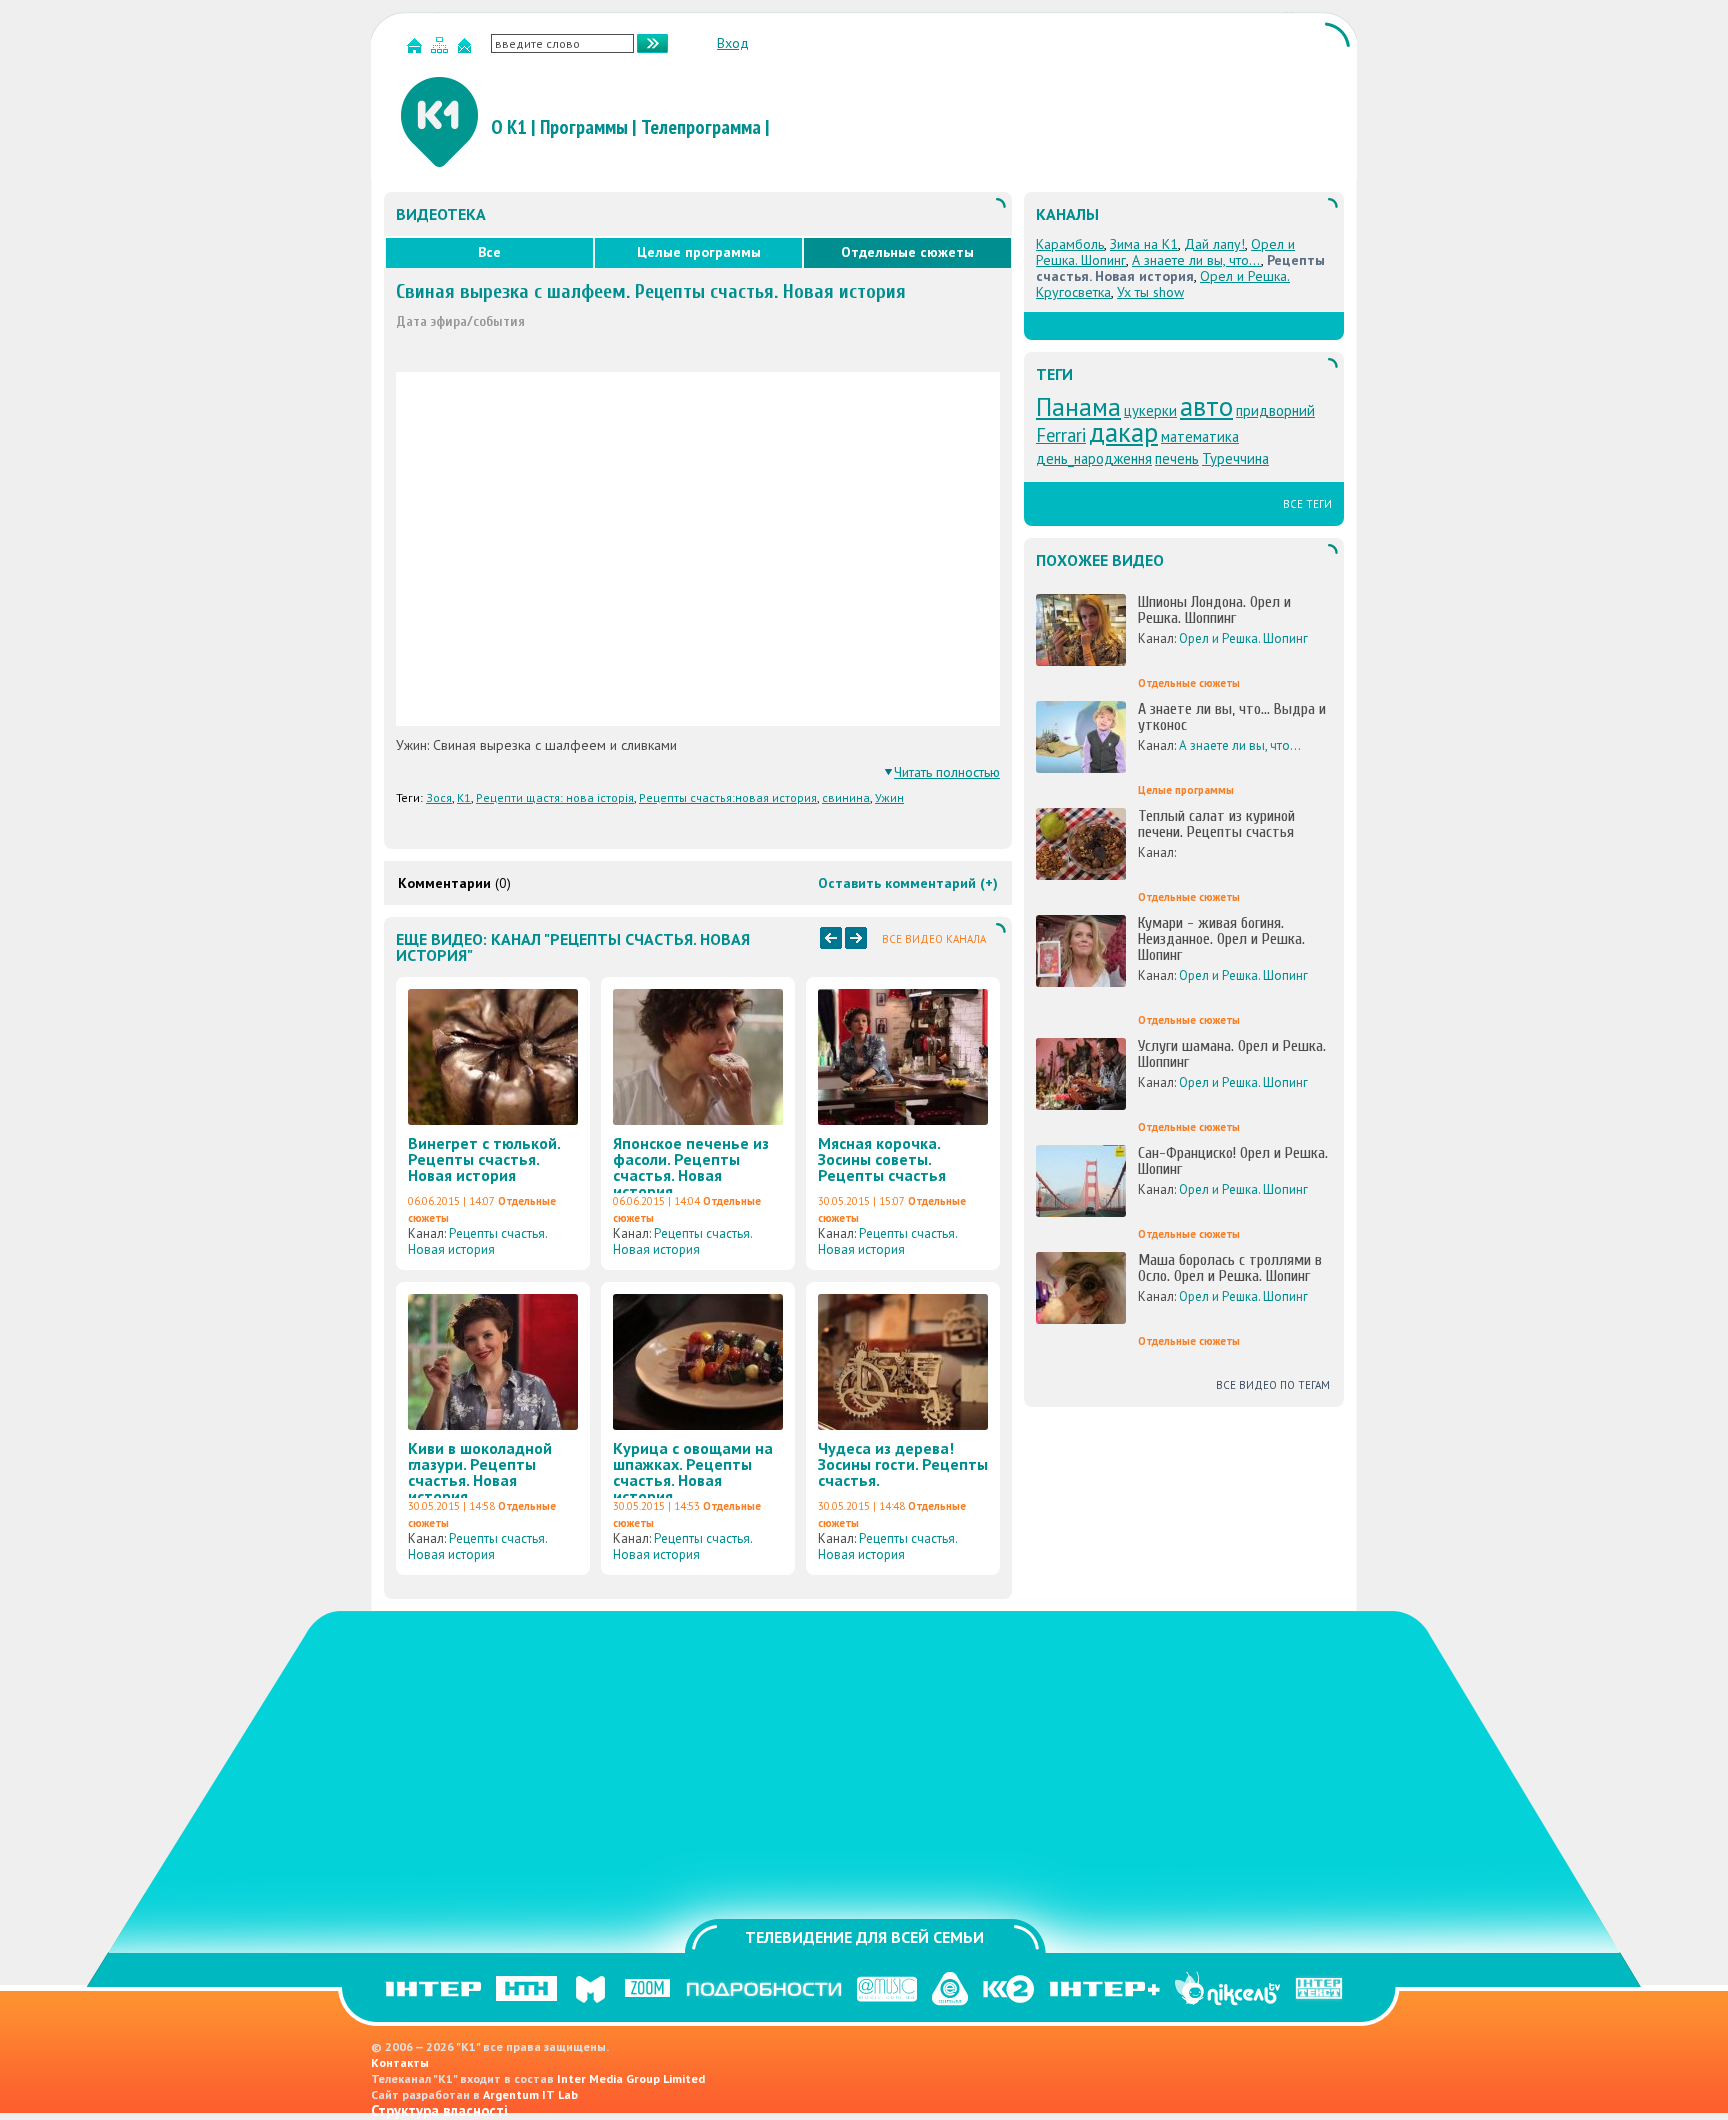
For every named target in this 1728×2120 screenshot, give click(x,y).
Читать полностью (947, 772)
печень (1177, 458)
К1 (464, 797)
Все (489, 252)
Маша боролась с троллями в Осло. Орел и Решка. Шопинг (1230, 1268)
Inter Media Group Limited (631, 2078)
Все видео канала (934, 939)
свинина (846, 797)
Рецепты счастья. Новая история (477, 1241)
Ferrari (1061, 435)
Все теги (1307, 504)
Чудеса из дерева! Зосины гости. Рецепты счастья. (903, 1464)
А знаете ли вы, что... (1196, 260)
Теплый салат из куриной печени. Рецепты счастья (1216, 824)
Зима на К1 (1144, 244)
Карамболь (1070, 244)
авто (1206, 406)
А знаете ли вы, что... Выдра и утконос (1232, 717)
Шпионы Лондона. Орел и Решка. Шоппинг (1214, 610)
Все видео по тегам (1273, 1385)
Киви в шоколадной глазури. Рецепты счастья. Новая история (480, 1472)
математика (1200, 436)
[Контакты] (467, 49)
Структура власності (439, 2110)
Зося (439, 797)
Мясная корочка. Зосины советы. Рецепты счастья (882, 1159)
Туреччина (1235, 458)
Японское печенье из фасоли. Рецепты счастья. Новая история (691, 1167)
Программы (584, 127)
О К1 (509, 127)
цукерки (1150, 410)
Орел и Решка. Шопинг (1243, 638)
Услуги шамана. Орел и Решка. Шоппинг (1232, 1054)
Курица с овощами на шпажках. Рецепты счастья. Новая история (693, 1472)
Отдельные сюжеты (907, 252)
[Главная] (417, 49)
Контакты (400, 2062)
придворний (1275, 410)
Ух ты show (1150, 292)
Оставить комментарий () (908, 883)
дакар (1123, 432)
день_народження (1094, 458)
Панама (1078, 406)
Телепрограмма (701, 127)
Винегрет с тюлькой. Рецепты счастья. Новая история (484, 1159)
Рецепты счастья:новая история (728, 797)
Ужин (889, 797)
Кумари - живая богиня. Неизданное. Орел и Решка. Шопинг (1221, 939)
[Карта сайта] (442, 49)
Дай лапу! (1214, 244)
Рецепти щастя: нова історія (555, 797)
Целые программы (699, 252)
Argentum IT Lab (530, 2094)
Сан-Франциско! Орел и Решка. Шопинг (1233, 1161)
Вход (733, 43)
